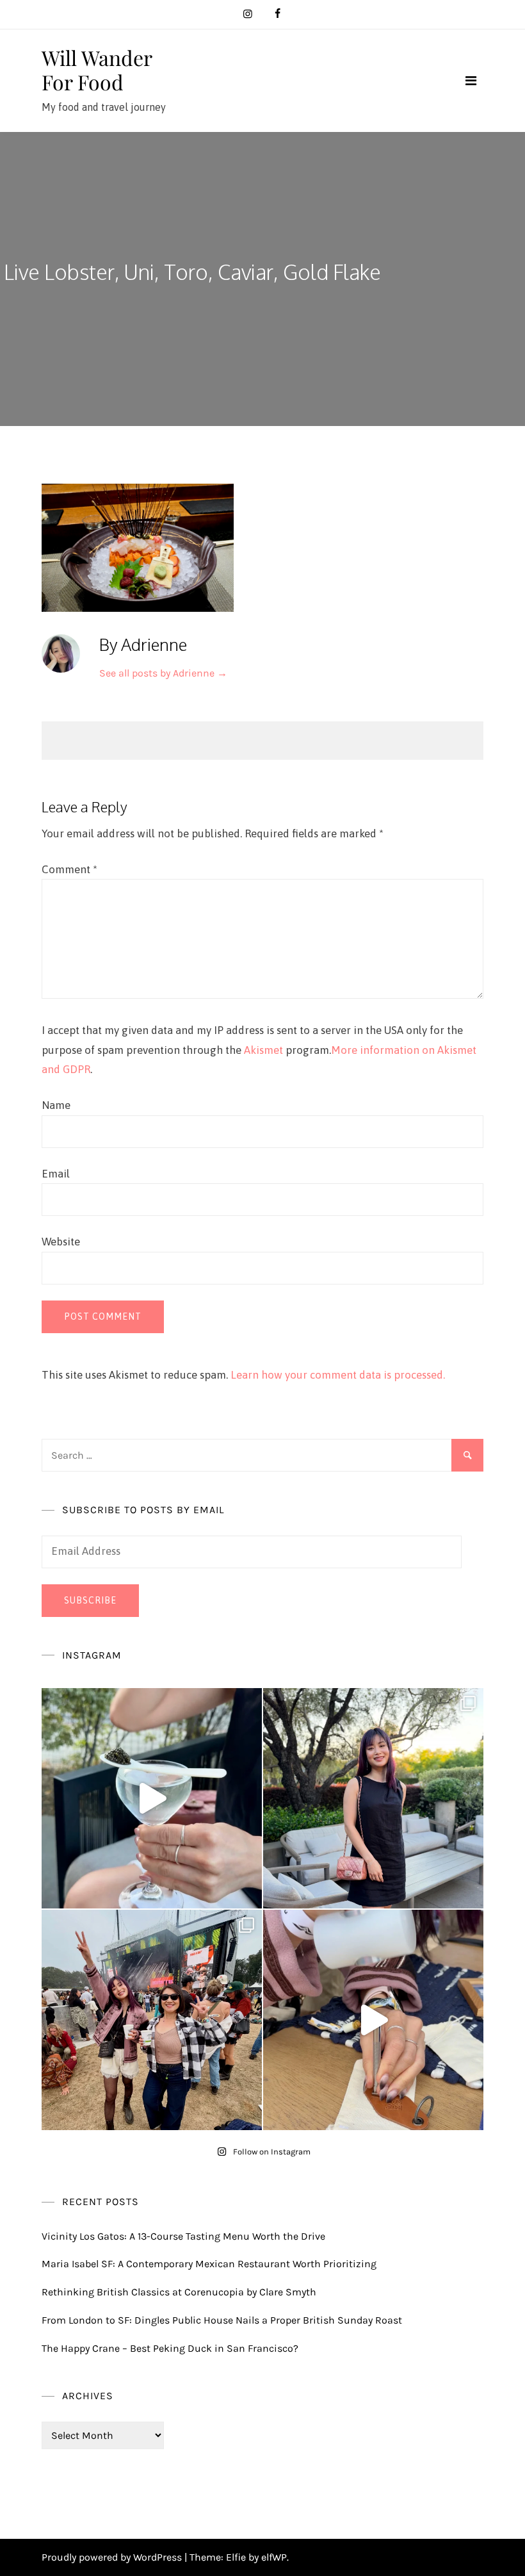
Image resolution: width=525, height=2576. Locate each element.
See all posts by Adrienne (163, 673)
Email (56, 1174)
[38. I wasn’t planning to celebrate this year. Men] (373, 1798)
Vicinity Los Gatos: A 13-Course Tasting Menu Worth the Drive (183, 2236)
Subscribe (90, 1600)
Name (56, 1105)
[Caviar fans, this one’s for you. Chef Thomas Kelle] (152, 1798)
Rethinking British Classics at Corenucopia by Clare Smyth (179, 2292)
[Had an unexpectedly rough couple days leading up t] (152, 2020)
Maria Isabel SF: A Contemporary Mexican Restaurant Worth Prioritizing (209, 2264)
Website (61, 1242)
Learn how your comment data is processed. (338, 1375)
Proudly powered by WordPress (113, 2557)
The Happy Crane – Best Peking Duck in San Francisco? (170, 2348)
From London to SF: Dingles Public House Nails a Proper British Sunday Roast (222, 2320)
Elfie (236, 2557)
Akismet (263, 1050)
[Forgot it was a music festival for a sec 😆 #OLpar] (373, 2020)
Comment (69, 869)
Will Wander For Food (97, 70)
